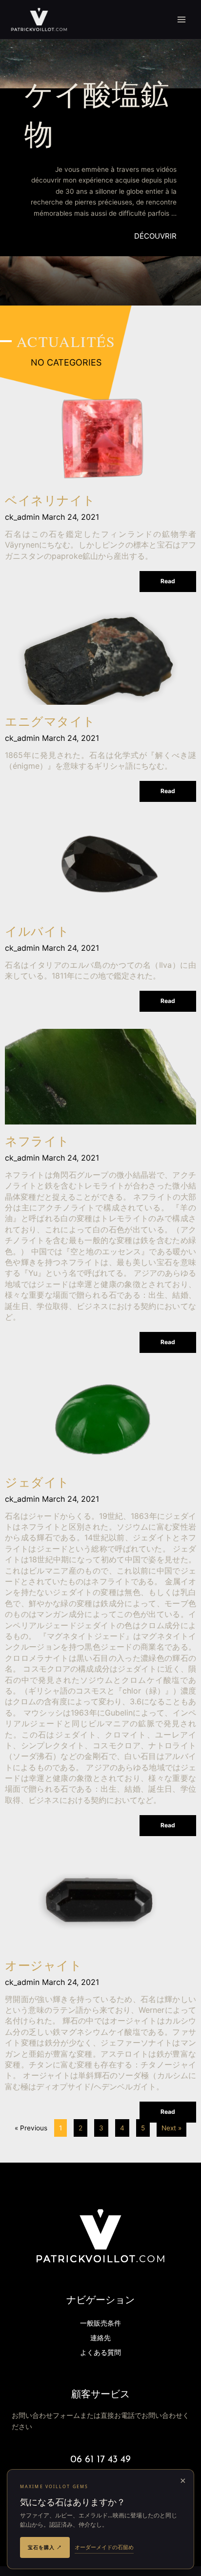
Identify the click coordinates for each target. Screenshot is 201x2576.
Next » (171, 2128)
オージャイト (43, 1967)
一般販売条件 (100, 2324)
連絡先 (100, 2339)
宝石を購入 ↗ (45, 2547)
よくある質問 (100, 2353)
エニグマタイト (50, 723)
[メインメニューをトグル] (182, 20)
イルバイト (37, 932)
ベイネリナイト (50, 501)
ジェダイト (37, 1483)
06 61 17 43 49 (100, 2460)
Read (168, 581)
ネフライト (37, 1142)
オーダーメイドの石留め (104, 2547)
